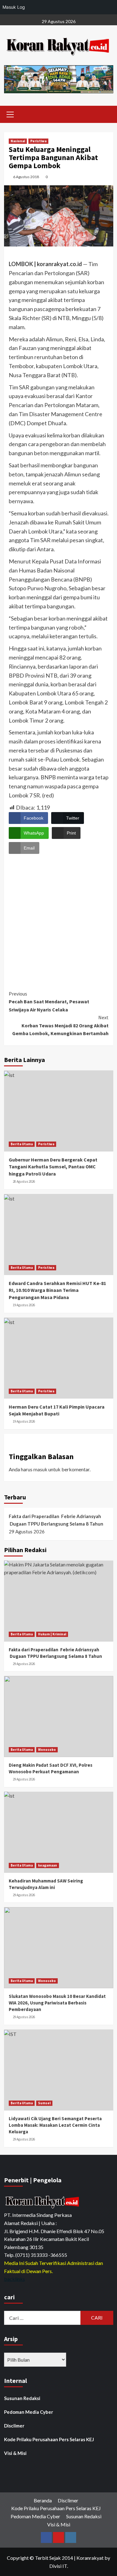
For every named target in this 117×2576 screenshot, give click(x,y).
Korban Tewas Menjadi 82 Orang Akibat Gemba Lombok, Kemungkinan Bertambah (60, 1025)
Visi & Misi (15, 2453)
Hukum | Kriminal (52, 1634)
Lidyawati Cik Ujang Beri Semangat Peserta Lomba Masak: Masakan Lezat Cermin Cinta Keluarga (55, 2125)
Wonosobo (47, 1750)
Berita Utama (22, 1144)
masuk (40, 1469)
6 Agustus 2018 (26, 177)
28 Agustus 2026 (24, 1181)
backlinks (15, 2279)
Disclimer (14, 2426)
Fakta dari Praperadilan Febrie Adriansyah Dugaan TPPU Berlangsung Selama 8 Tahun (56, 1520)
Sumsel (44, 2103)
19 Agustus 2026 (24, 1305)
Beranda (43, 2500)
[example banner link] (43, 2202)
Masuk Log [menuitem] (14, 7)
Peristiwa (38, 141)
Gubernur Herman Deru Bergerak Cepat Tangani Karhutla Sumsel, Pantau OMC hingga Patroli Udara (53, 1167)
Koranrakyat (90, 2558)
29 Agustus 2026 (24, 1664)
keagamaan (48, 1865)
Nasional (18, 141)
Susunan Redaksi (22, 2398)
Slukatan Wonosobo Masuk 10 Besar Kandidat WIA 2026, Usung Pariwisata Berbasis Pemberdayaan (57, 2003)
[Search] (106, 113)
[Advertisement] (58, 916)
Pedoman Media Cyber (29, 2412)
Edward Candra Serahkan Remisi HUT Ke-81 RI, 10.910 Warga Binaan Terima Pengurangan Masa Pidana (57, 1290)
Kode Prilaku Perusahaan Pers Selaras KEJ (49, 2439)
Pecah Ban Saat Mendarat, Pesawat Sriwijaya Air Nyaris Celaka (49, 1002)
